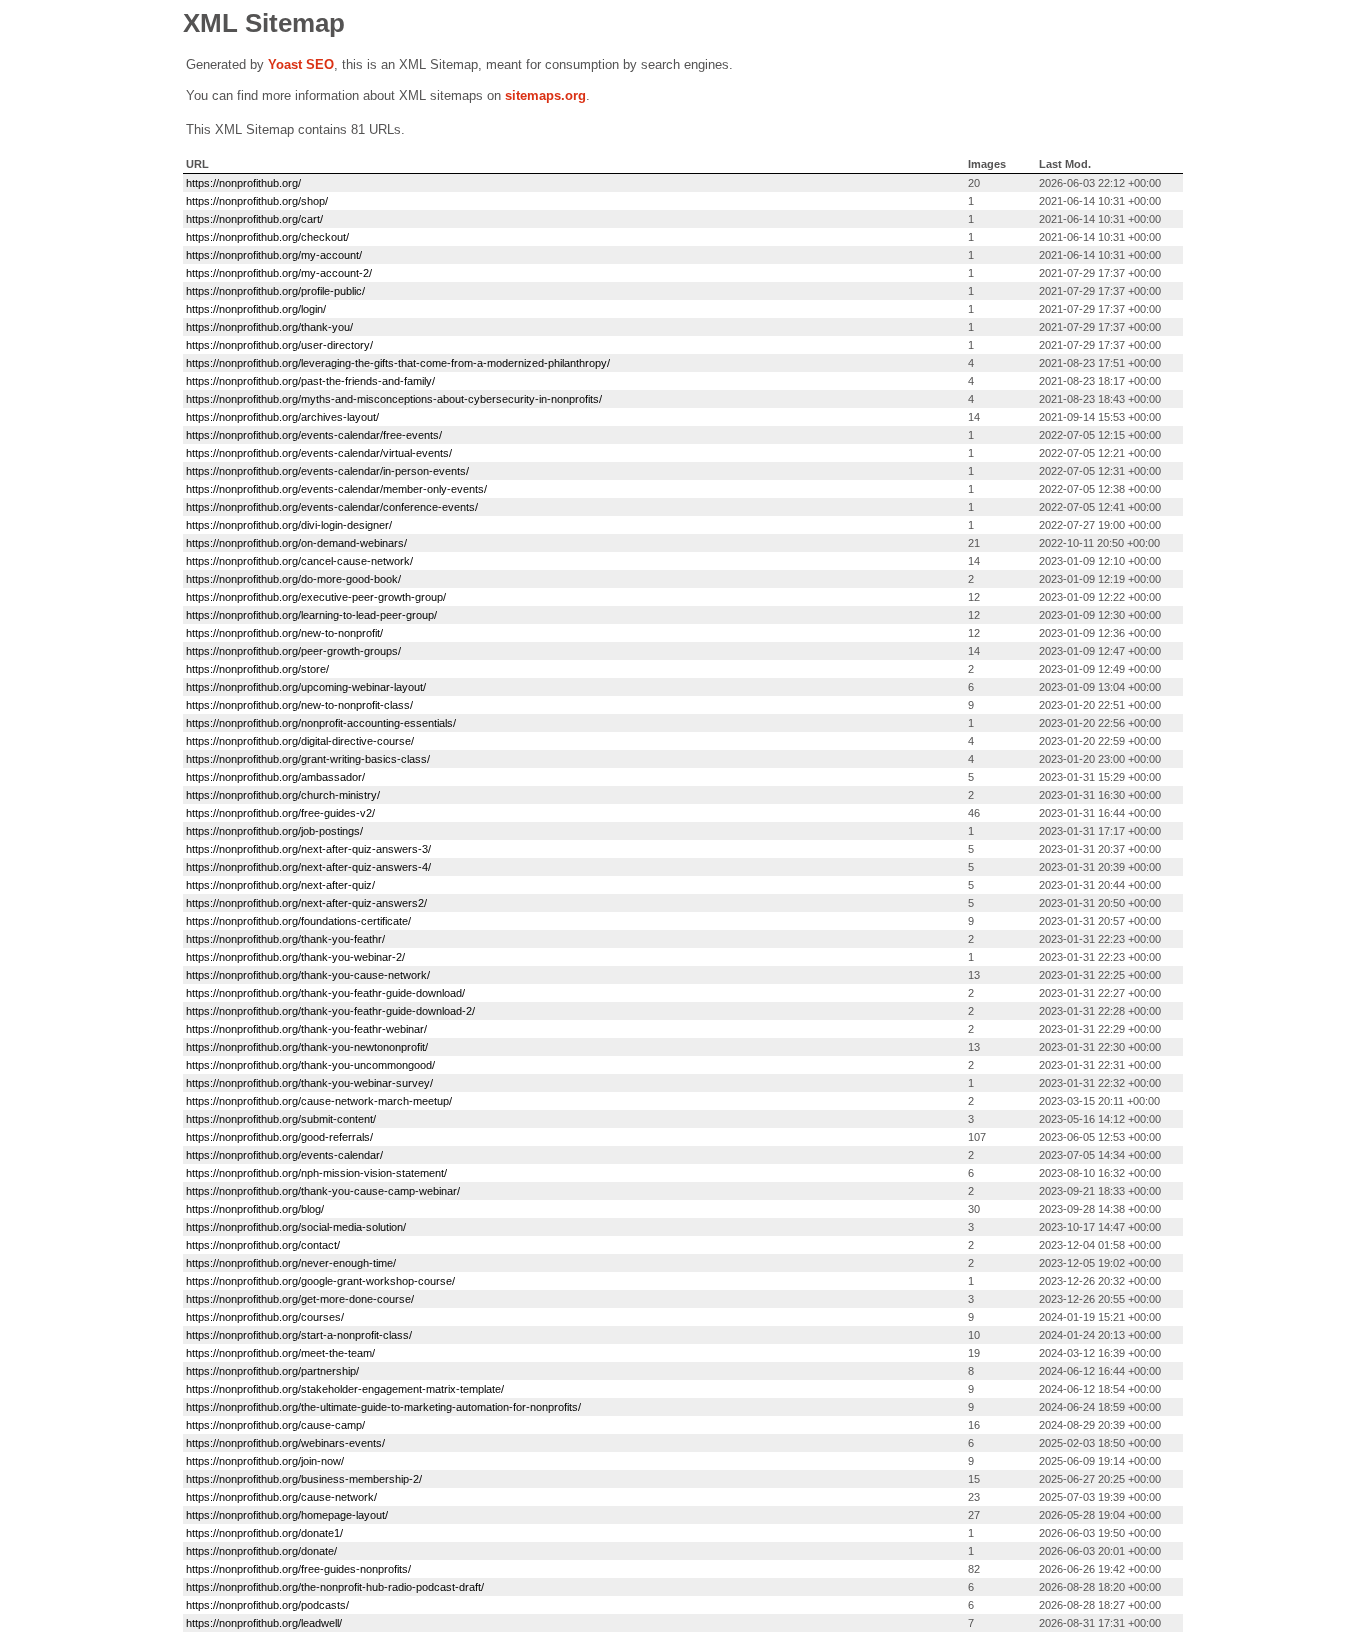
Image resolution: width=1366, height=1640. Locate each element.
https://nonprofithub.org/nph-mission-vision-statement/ (316, 1173)
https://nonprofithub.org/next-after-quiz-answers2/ (306, 903)
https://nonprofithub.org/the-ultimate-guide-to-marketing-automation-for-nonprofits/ (383, 1407)
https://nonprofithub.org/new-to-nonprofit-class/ (299, 705)
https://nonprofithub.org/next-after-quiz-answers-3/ (308, 849)
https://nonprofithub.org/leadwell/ (264, 1623)
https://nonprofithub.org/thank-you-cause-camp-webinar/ (323, 1191)
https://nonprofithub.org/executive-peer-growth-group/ (316, 597)
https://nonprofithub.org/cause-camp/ (275, 1425)
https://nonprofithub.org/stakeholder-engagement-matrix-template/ (345, 1389)
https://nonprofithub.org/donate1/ (264, 1533)
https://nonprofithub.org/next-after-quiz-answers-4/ (308, 867)
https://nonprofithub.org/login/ (256, 309)
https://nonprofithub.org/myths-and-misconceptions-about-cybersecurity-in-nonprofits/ (394, 399)
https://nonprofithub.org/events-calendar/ (284, 1155)
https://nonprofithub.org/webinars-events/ (285, 1443)
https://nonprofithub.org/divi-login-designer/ (289, 525)
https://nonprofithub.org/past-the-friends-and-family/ (310, 381)
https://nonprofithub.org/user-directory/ (279, 345)
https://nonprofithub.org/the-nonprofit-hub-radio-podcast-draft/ (335, 1587)
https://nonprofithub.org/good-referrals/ (279, 1137)
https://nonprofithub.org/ (243, 183)
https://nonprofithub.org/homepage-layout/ (287, 1515)
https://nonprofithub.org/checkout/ (267, 237)
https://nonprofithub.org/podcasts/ (267, 1605)
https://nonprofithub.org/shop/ (257, 201)
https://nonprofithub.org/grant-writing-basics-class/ (308, 759)
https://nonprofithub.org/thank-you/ (269, 327)
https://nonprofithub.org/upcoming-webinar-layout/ (306, 687)
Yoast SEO (301, 64)
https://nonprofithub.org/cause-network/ (281, 1497)
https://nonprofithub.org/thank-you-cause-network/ (308, 975)
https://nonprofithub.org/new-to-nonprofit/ (284, 633)
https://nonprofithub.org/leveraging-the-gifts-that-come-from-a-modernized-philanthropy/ (398, 363)
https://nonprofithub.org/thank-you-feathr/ (285, 939)
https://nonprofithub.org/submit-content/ (281, 1119)
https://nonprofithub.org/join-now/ (265, 1461)
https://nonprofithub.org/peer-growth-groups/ (293, 651)
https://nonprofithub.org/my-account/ (274, 255)
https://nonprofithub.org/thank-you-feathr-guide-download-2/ (330, 1011)
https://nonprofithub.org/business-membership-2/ (304, 1479)
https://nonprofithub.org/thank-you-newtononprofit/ (307, 1047)
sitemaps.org (545, 95)
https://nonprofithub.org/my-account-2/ (279, 273)
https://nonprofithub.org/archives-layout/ (282, 417)
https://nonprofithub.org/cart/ (254, 219)
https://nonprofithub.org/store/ (257, 669)
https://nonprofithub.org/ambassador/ (275, 777)
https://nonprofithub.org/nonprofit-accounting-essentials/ (321, 723)
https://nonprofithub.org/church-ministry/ (283, 795)
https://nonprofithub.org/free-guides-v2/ (280, 813)
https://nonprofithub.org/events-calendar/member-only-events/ (336, 489)
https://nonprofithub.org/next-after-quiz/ (280, 885)
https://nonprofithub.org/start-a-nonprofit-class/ (299, 1335)
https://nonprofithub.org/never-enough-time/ (291, 1263)
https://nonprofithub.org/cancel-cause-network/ (299, 561)
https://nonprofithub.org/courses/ (265, 1317)
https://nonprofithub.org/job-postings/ (274, 831)
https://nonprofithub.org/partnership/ (272, 1371)
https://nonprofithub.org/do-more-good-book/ (293, 579)
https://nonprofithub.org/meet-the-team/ (280, 1353)
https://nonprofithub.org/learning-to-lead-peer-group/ (311, 615)
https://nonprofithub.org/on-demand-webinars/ (296, 543)
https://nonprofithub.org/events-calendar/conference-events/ (332, 507)
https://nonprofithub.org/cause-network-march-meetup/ (319, 1101)
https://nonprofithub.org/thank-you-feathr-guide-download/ (325, 993)
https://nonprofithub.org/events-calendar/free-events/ (314, 435)
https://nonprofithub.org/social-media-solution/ (296, 1227)
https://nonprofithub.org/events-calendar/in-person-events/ (327, 471)
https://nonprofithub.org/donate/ (261, 1551)
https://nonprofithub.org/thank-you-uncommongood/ (310, 1065)
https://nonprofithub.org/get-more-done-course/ (300, 1299)
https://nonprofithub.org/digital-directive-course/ (300, 741)
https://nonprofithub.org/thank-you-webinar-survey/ (309, 1083)
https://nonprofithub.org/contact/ (263, 1245)
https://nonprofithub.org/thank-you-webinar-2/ (295, 957)
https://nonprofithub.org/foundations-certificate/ (298, 921)
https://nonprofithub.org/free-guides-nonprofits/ (298, 1569)
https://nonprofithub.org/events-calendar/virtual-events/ (319, 453)
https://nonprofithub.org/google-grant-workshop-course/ (320, 1281)
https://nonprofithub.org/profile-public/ (275, 291)
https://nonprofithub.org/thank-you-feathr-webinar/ (306, 1029)
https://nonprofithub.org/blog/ (255, 1209)
